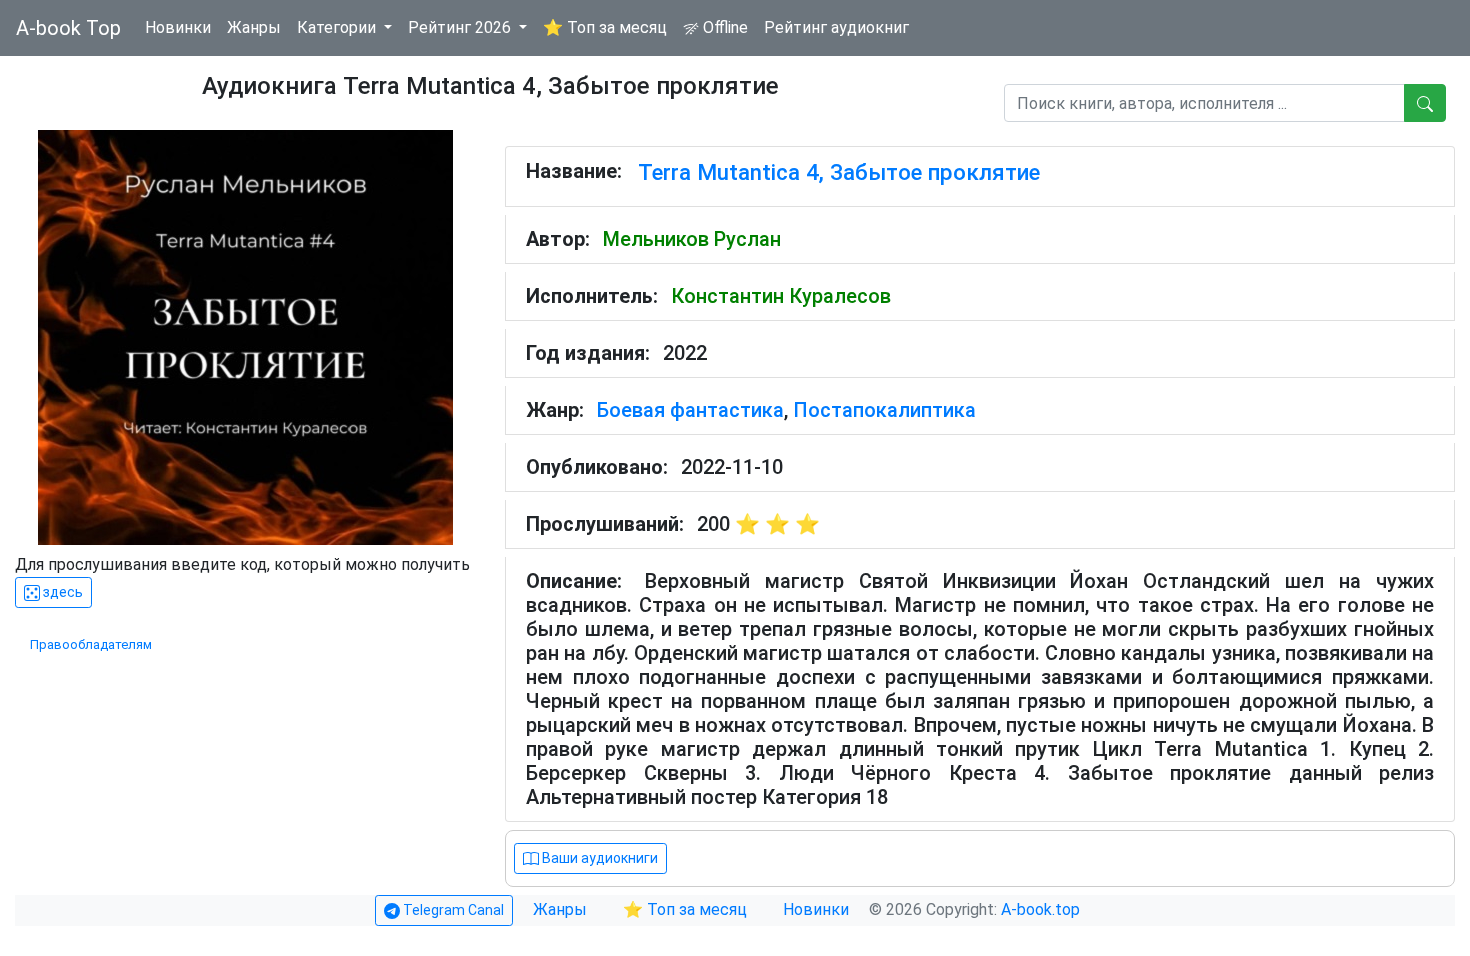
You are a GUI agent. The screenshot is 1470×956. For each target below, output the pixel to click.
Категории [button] (338, 27)
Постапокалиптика (884, 410)
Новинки (178, 27)
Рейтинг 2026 (461, 27)
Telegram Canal (452, 910)
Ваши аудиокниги (598, 858)
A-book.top (1040, 909)
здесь (61, 592)
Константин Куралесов (781, 296)
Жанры (254, 27)
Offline (723, 27)
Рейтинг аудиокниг (836, 27)
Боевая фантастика (690, 410)
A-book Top (68, 28)
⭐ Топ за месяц (605, 27)
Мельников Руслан (692, 239)
